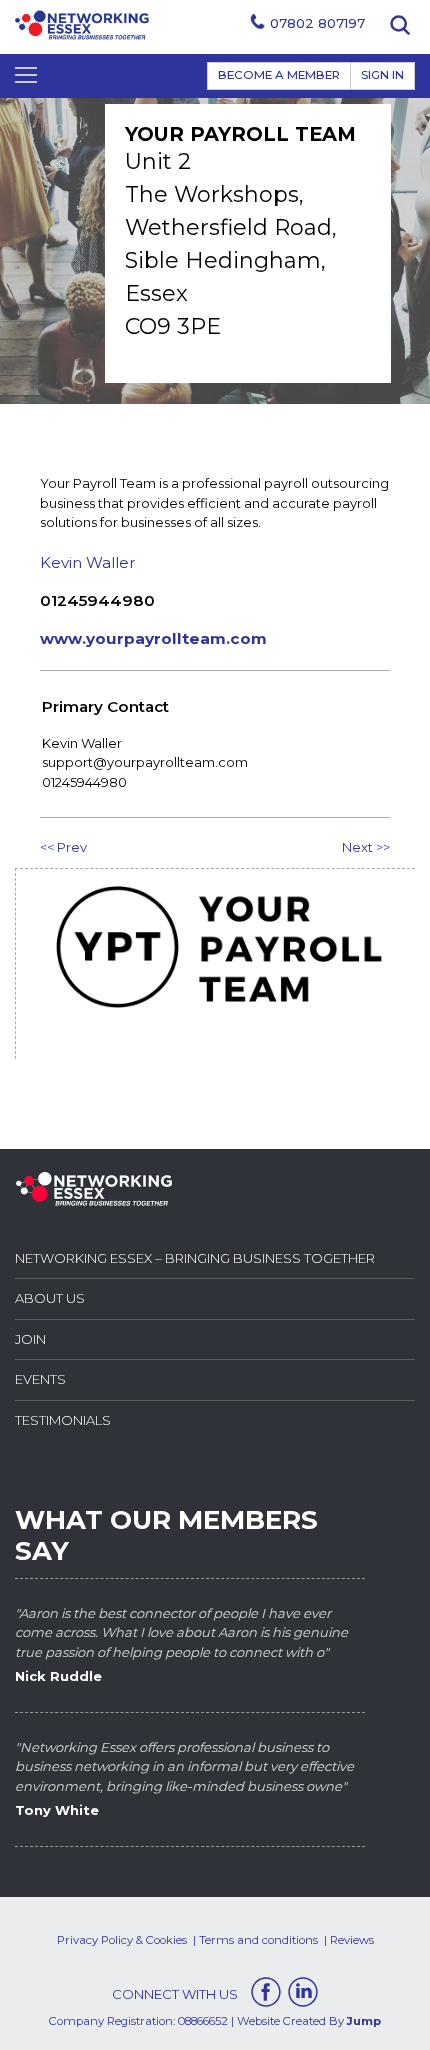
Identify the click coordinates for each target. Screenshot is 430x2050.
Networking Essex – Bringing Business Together (195, 1258)
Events (40, 1379)
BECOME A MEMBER (279, 75)
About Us (50, 1298)
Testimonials (63, 1420)
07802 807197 (317, 23)
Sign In (382, 75)
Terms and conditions (258, 1940)
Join (30, 1339)
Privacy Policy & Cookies (122, 1940)
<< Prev (63, 847)
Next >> (366, 847)
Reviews (352, 1940)
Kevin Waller (88, 562)
